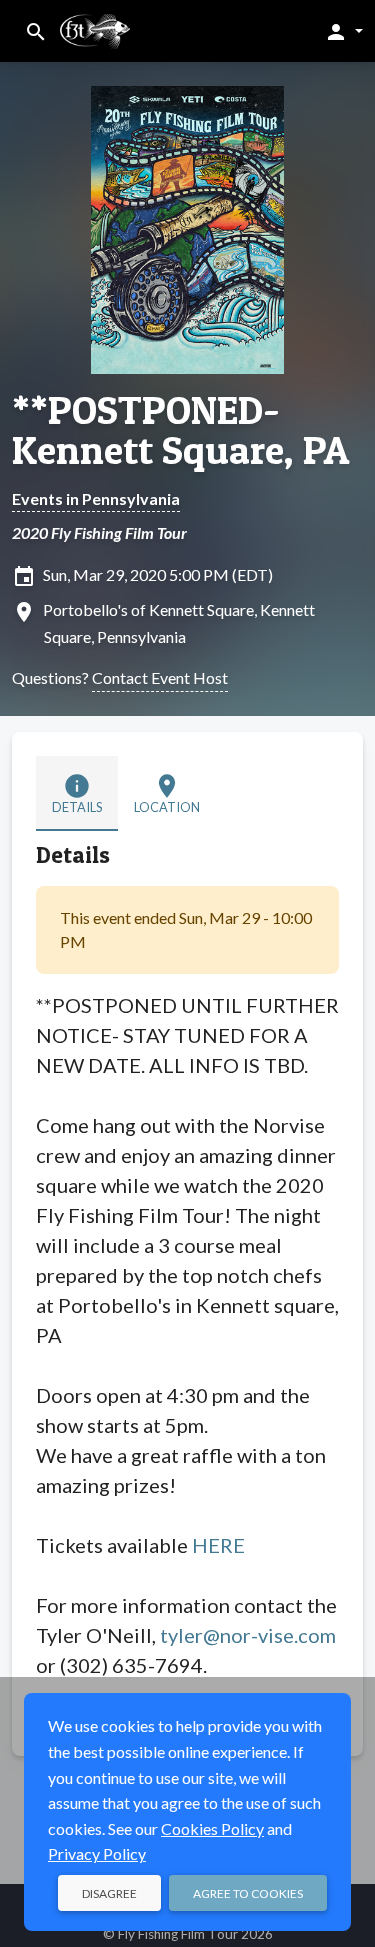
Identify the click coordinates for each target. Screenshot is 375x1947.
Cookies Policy (212, 1828)
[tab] (77, 793)
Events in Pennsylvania (96, 498)
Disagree (109, 1893)
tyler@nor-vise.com (248, 1635)
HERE (218, 1545)
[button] (343, 31)
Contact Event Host (160, 677)
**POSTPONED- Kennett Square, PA (180, 430)
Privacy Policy (97, 1853)
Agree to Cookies (248, 1893)
